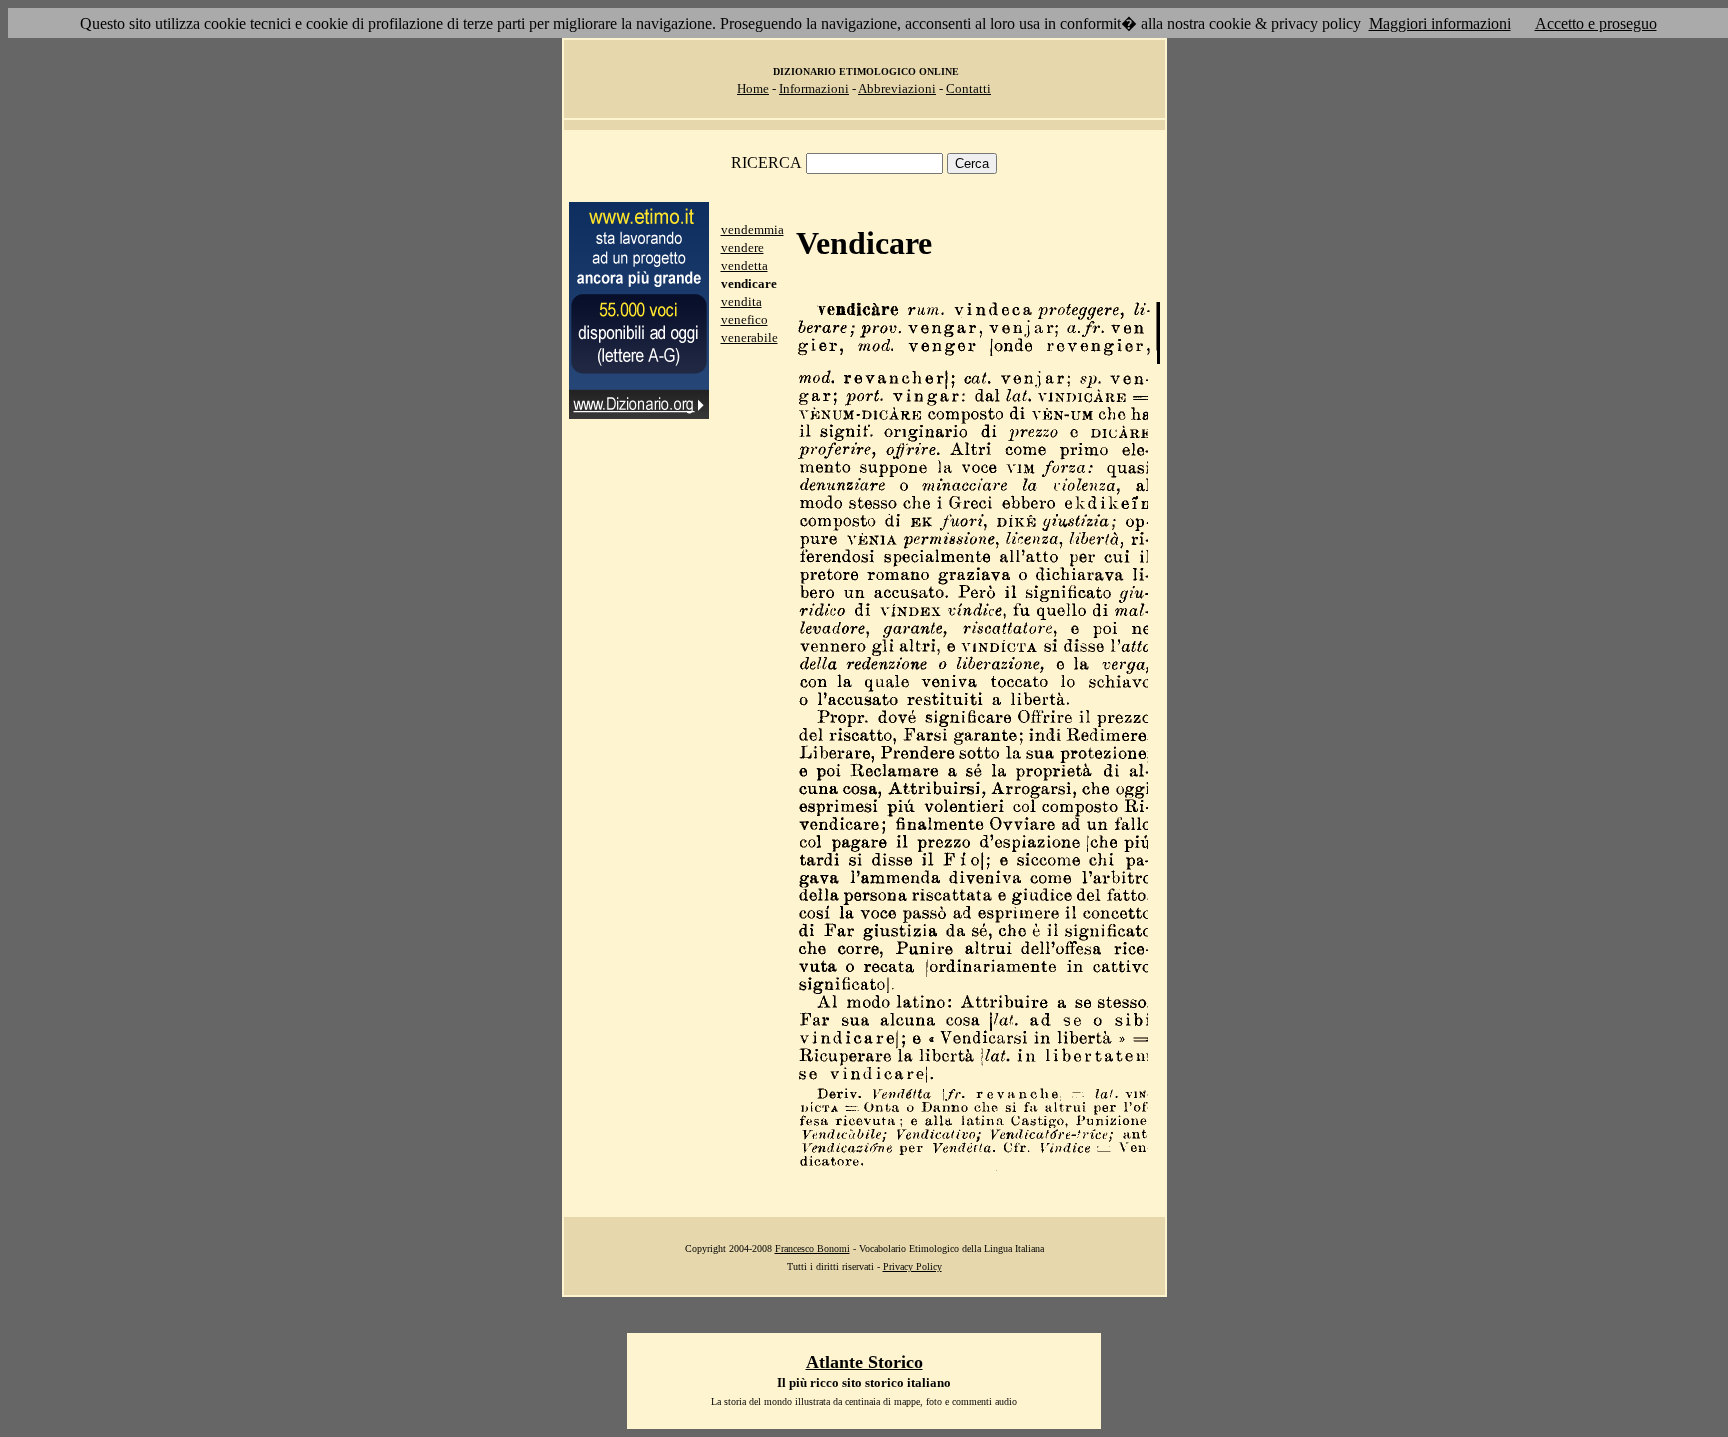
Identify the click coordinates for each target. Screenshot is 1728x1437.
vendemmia (752, 229)
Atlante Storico (864, 1362)
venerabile (749, 337)
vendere (742, 247)
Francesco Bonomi (812, 1248)
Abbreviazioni (897, 88)
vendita (741, 301)
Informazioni (814, 88)
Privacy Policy (912, 1266)
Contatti (968, 88)
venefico (744, 319)
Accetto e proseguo (1596, 23)
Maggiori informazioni (1440, 23)
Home (753, 88)
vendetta (744, 265)
